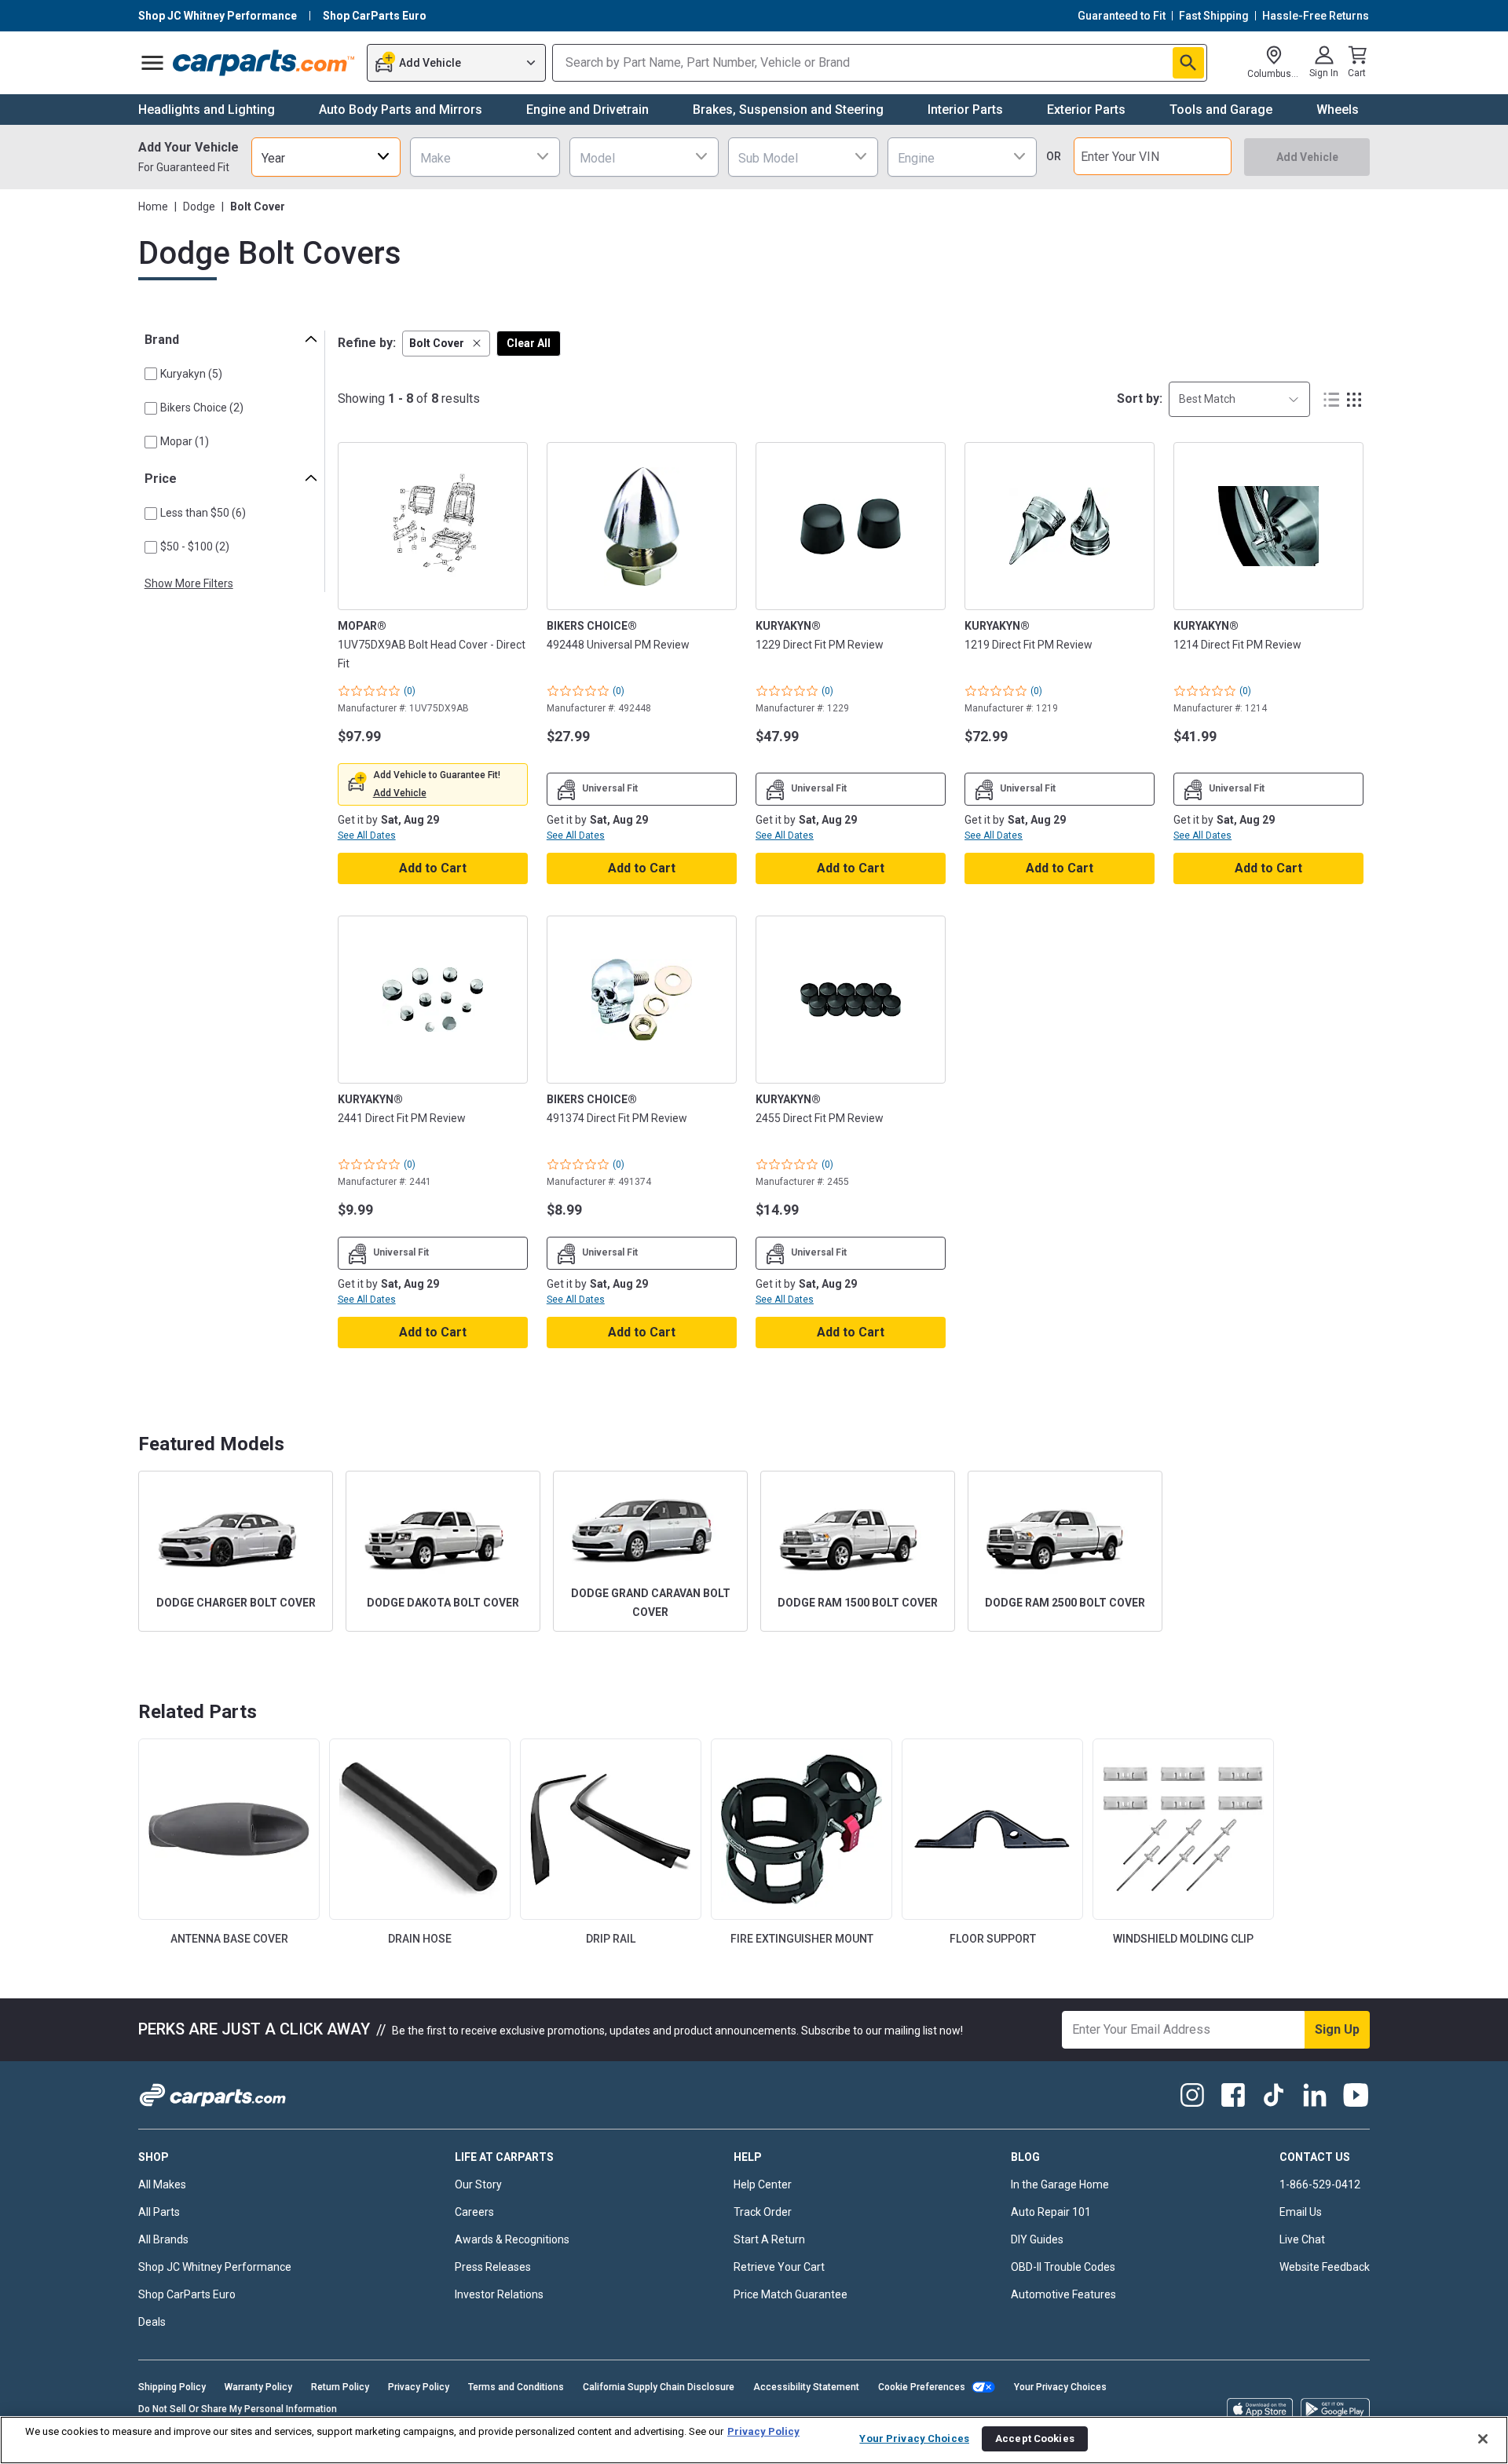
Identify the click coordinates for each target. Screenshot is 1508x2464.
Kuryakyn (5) (191, 374)
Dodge (199, 207)
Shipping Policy (172, 2387)
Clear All (529, 343)
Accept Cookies (1035, 2438)
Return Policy (340, 2387)
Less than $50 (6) (203, 513)
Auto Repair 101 (1051, 2212)
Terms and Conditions (516, 2387)
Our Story (478, 2184)
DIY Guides (1037, 2239)
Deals (152, 2322)
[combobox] (326, 157)
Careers (474, 2212)
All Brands (163, 2239)
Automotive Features (1063, 2294)
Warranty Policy (258, 2387)
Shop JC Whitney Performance (215, 2267)
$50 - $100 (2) (195, 547)
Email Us (1301, 2212)
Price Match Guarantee (791, 2294)
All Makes (162, 2184)
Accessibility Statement (806, 2387)
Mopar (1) (185, 441)
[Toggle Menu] (152, 63)
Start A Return (769, 2239)
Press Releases (493, 2267)
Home (153, 207)
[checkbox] (151, 374)
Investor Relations (499, 2294)
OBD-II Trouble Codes (1063, 2267)
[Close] (1483, 2439)
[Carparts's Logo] (264, 63)
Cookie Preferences (922, 2387)
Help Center (763, 2184)
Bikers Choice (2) (202, 408)
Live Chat (1302, 2239)
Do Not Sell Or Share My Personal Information (238, 2409)
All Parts (159, 2212)
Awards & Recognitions (512, 2239)
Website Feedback (1325, 2267)
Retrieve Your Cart (779, 2267)
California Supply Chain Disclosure (659, 2387)
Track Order (763, 2212)
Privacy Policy (419, 2387)
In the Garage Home (1060, 2184)
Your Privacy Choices (1060, 2387)
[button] (446, 344)
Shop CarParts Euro (187, 2294)
